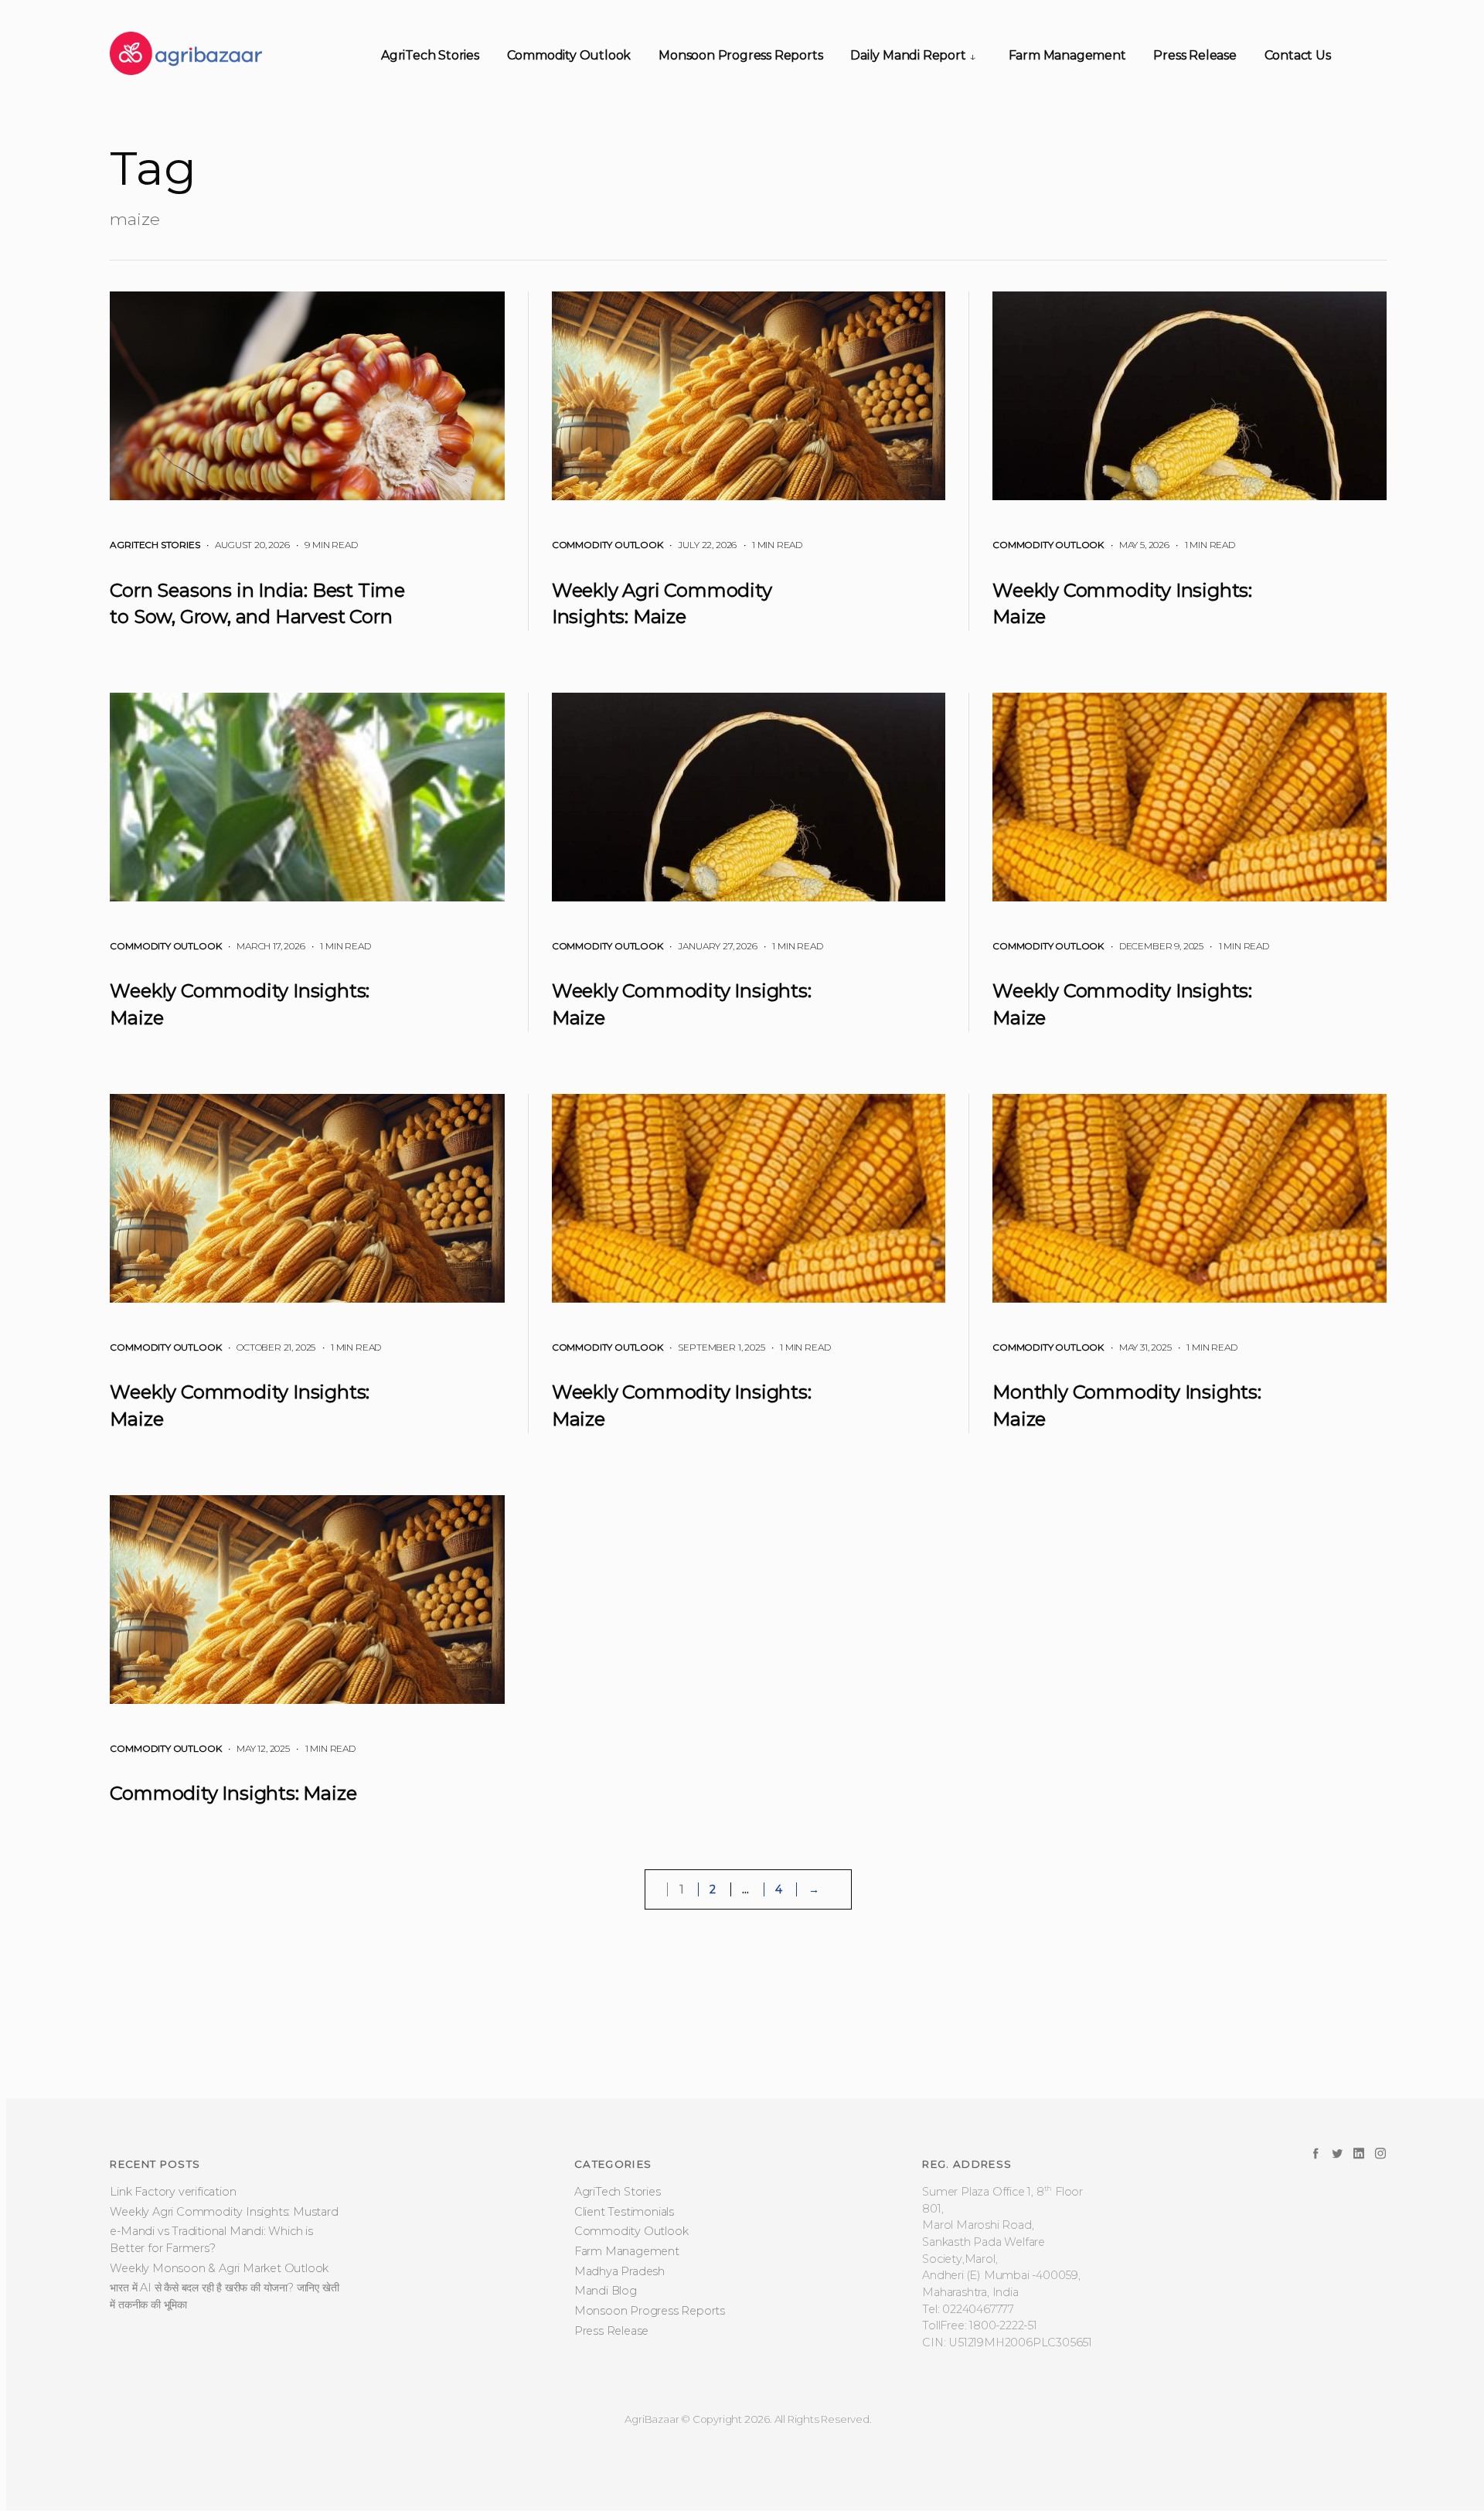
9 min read (324, 545)
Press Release (1195, 55)
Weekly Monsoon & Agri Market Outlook (219, 2350)
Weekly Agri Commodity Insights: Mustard (224, 2294)
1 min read (771, 545)
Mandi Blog (606, 2373)
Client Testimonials (624, 2294)
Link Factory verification (173, 2274)
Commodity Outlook (569, 55)
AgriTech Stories (430, 55)
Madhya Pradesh (619, 2353)
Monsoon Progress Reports (740, 55)
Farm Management (1067, 55)
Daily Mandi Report (908, 55)
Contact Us (1298, 55)
